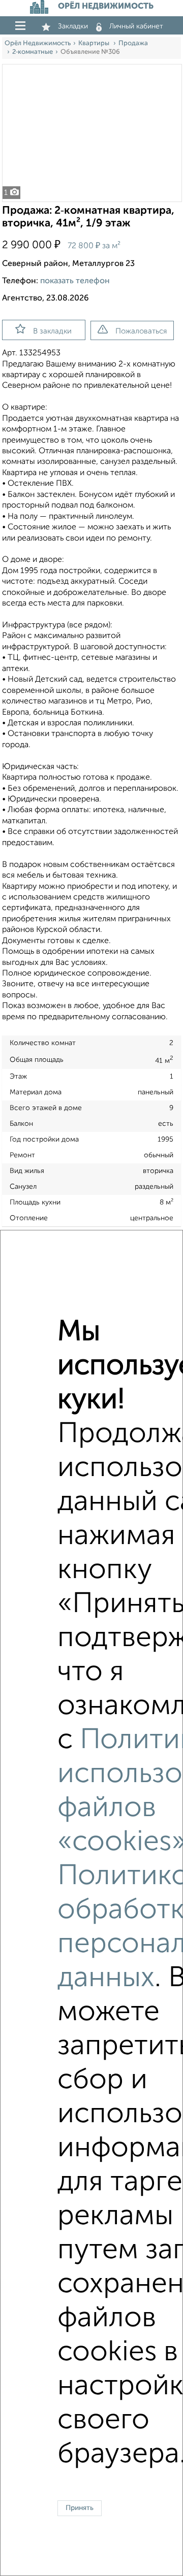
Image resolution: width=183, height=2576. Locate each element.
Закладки (73, 26)
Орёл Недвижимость (38, 43)
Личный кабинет (136, 26)
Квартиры (95, 43)
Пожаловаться (141, 331)
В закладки (52, 331)
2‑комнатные (33, 52)
